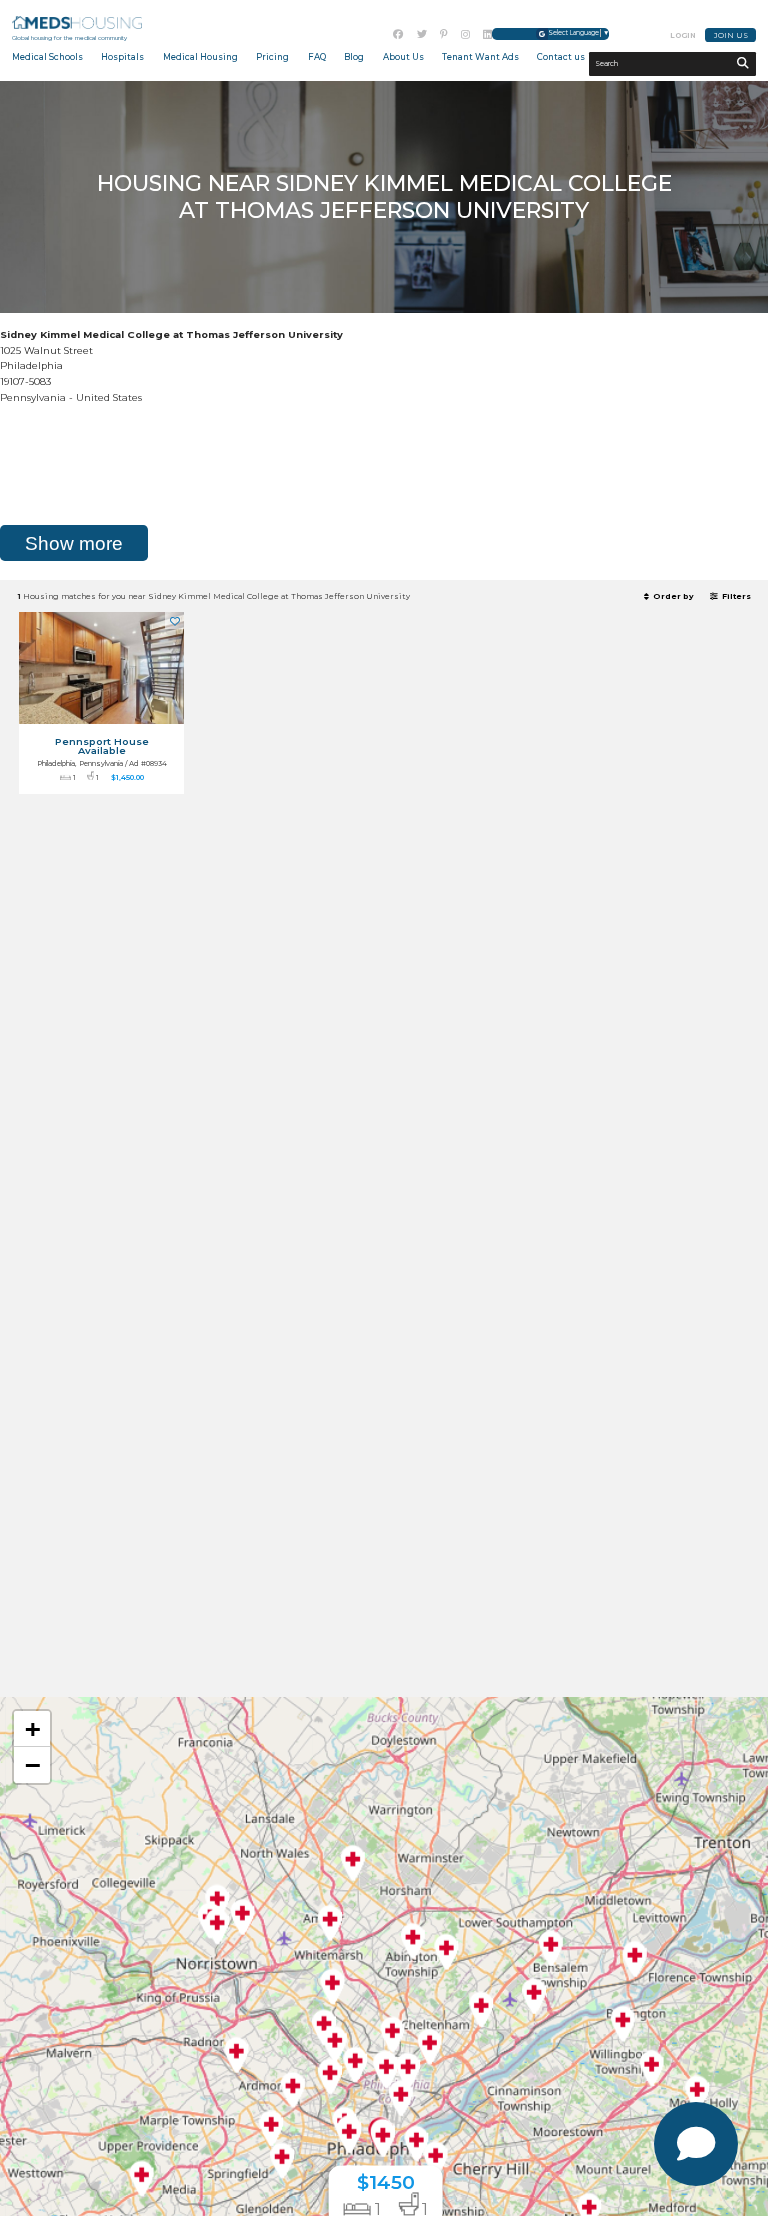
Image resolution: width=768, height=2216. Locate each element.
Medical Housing (200, 57)
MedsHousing (77, 23)
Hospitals (122, 57)
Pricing (272, 57)
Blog (354, 57)
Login (683, 35)
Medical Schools (47, 57)
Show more (74, 543)
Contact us (561, 57)
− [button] (33, 1764)
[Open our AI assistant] (696, 2144)
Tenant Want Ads (480, 57)
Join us (731, 35)
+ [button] (33, 1728)
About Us (403, 57)
